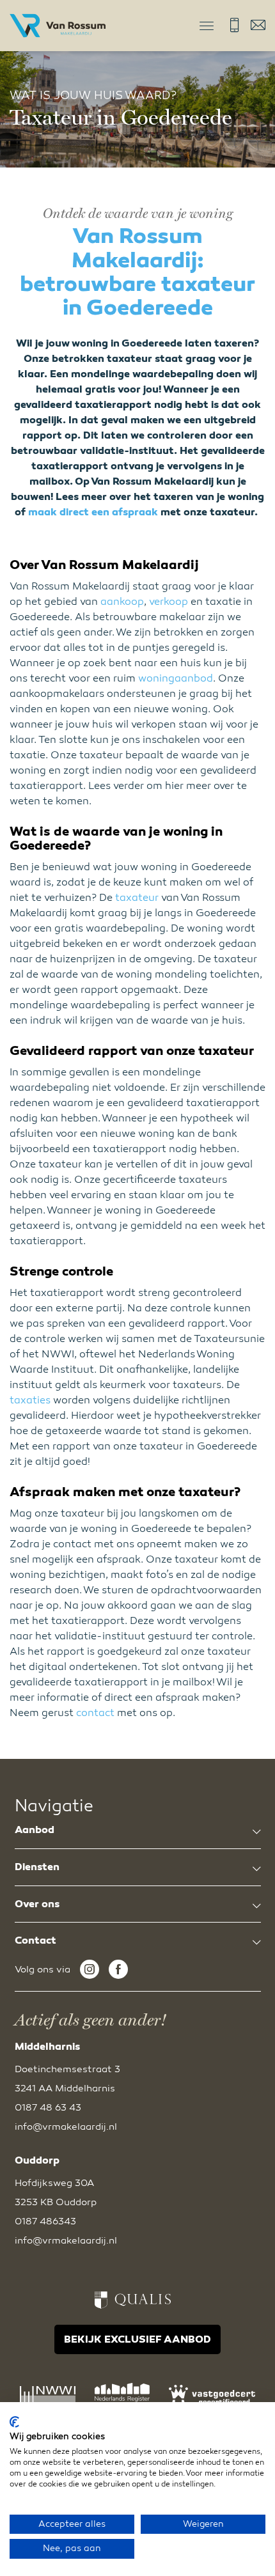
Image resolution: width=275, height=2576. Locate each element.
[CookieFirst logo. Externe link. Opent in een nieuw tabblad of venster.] (14, 2422)
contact (95, 1713)
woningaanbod (176, 678)
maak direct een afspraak (93, 512)
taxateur (137, 898)
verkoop (169, 602)
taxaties (30, 1400)
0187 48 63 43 (234, 25)
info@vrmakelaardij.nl (258, 25)
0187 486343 (45, 2221)
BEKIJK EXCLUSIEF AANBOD (137, 2339)
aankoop (122, 602)
